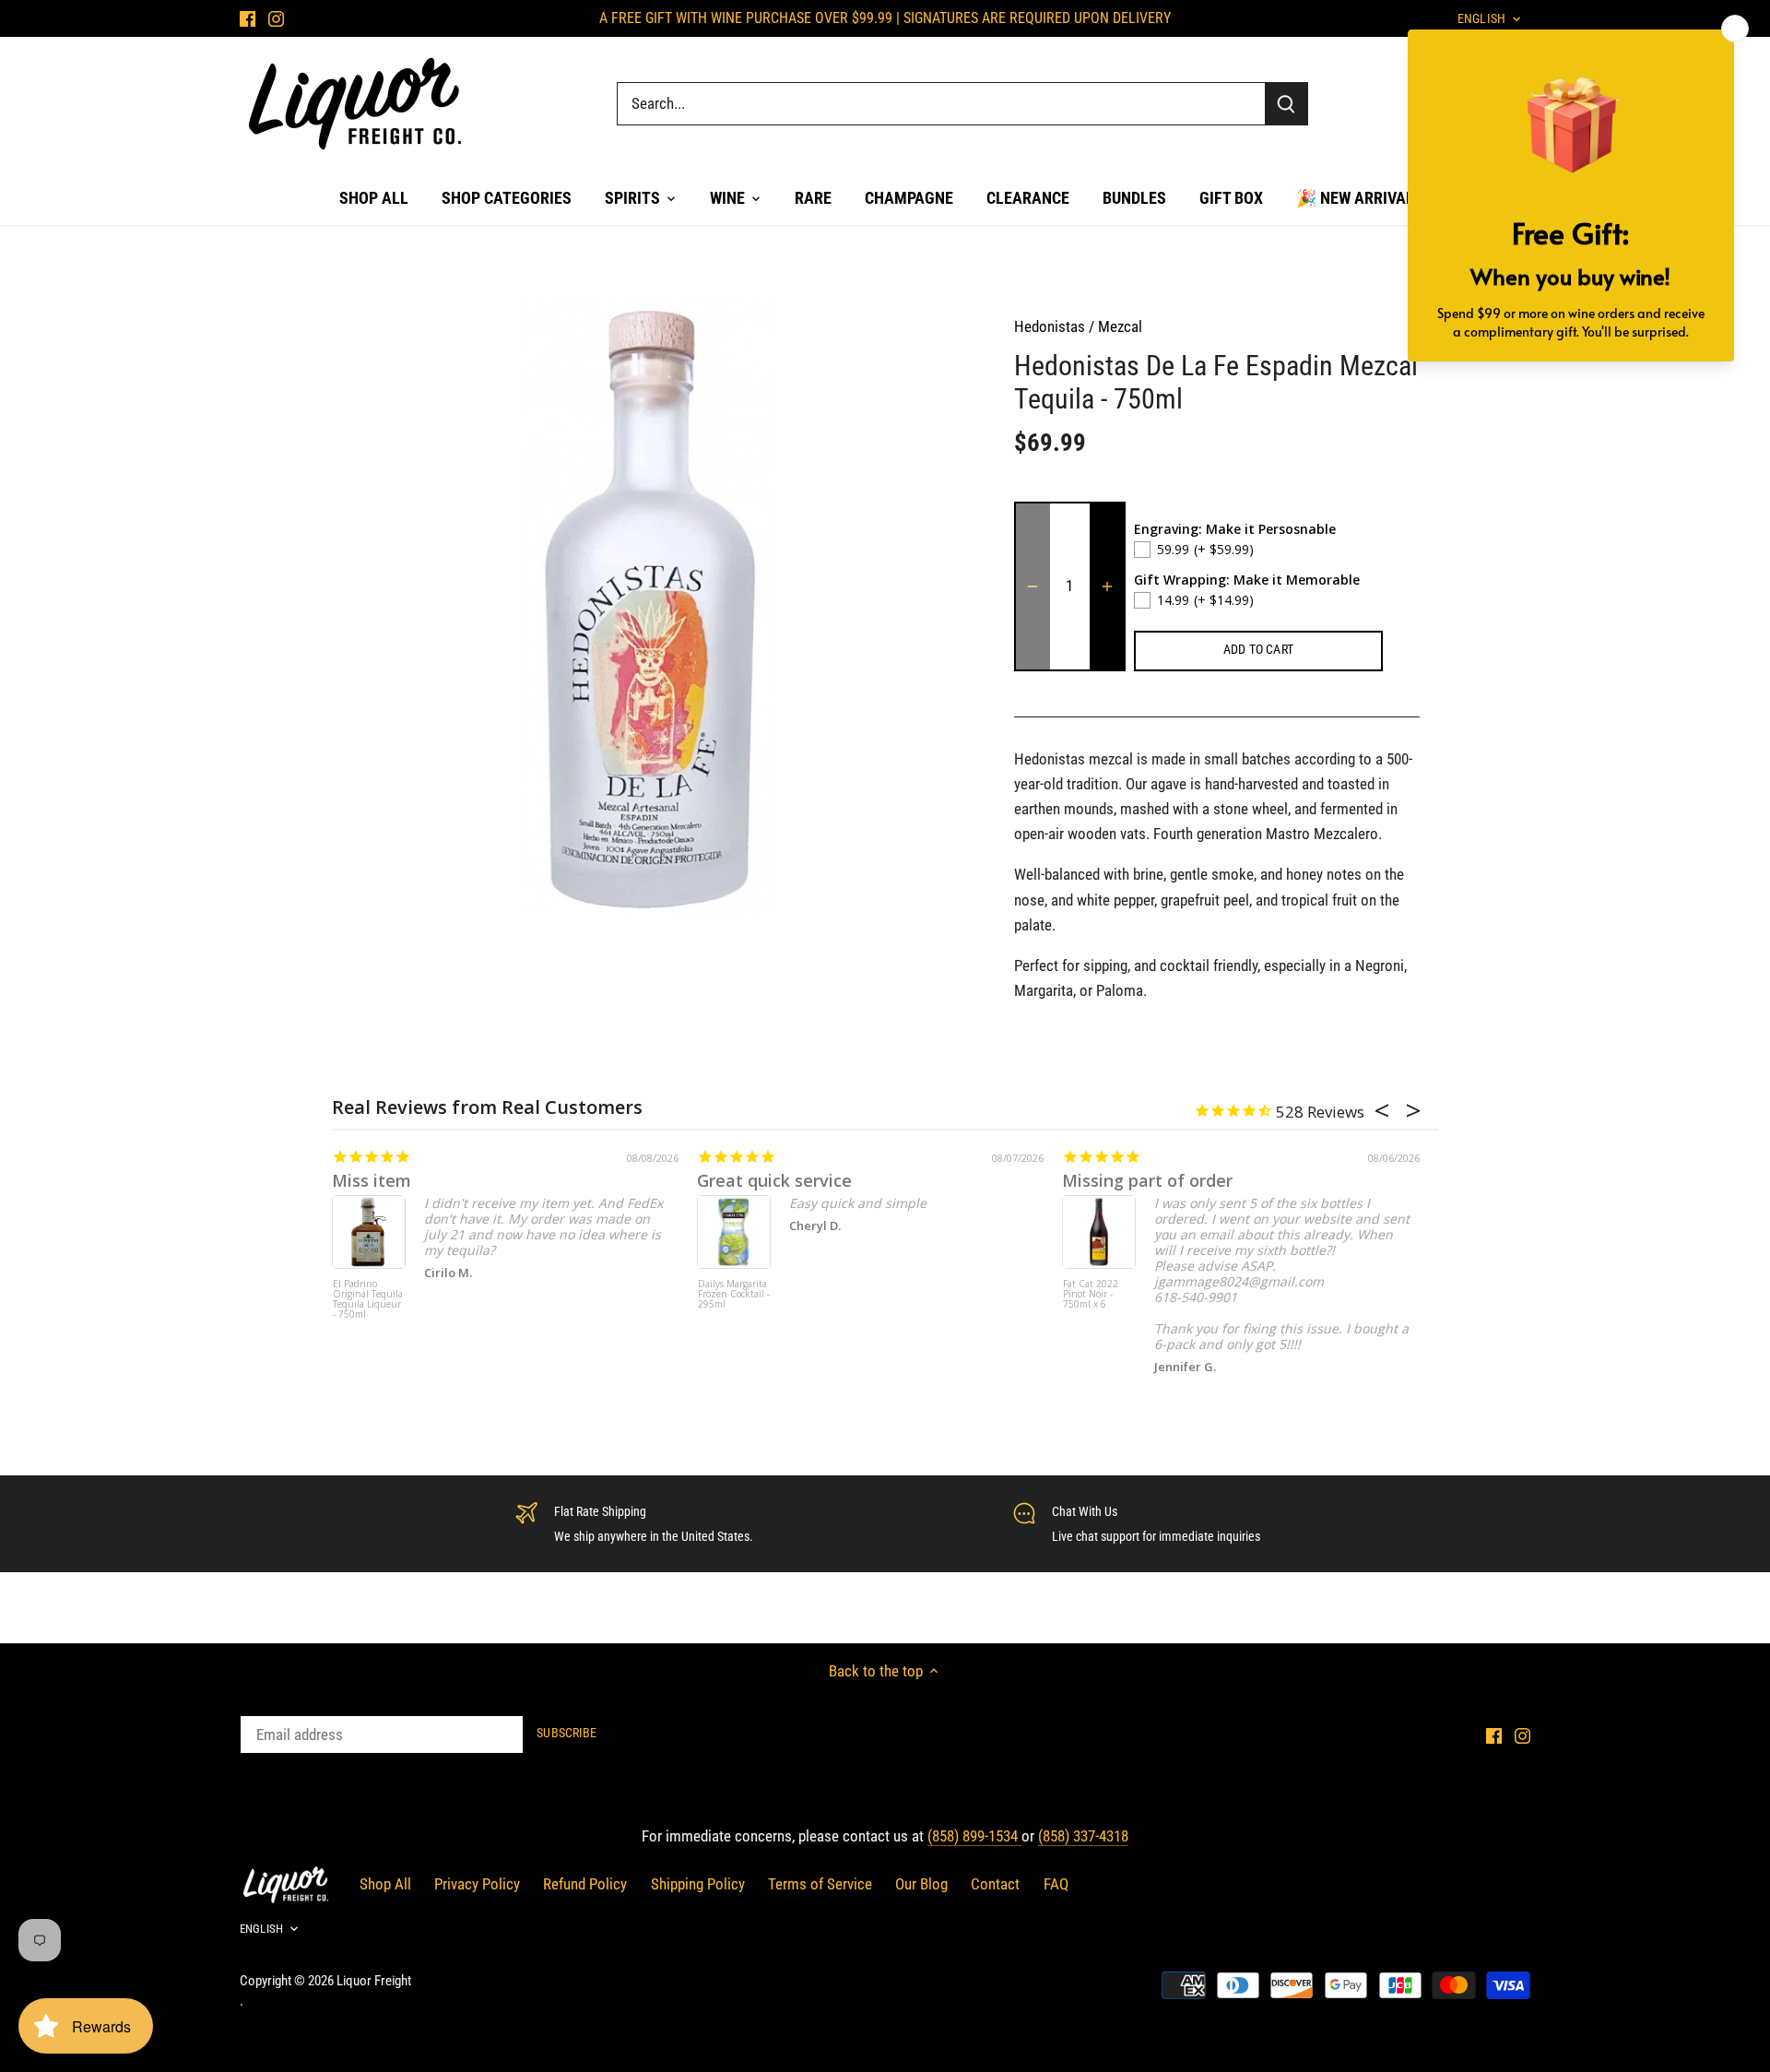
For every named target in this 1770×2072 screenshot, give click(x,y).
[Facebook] (248, 18)
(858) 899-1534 (974, 1836)
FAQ (1056, 1884)
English (261, 1929)
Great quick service (774, 1180)
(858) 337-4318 (1083, 1836)
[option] (660, 606)
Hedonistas (1050, 326)
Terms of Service (820, 1884)
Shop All (385, 1884)
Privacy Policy (477, 1884)
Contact (995, 1884)
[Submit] (1286, 104)
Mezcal (1120, 326)
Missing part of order (1147, 1180)
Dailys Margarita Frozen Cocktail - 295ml (734, 1295)
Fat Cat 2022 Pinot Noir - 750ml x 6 (1091, 1295)
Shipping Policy (698, 1884)
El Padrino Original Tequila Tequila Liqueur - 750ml (368, 1300)
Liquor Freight (374, 1981)
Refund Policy (585, 1884)
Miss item (372, 1180)
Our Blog (921, 1884)
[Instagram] (276, 18)
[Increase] (1107, 586)
